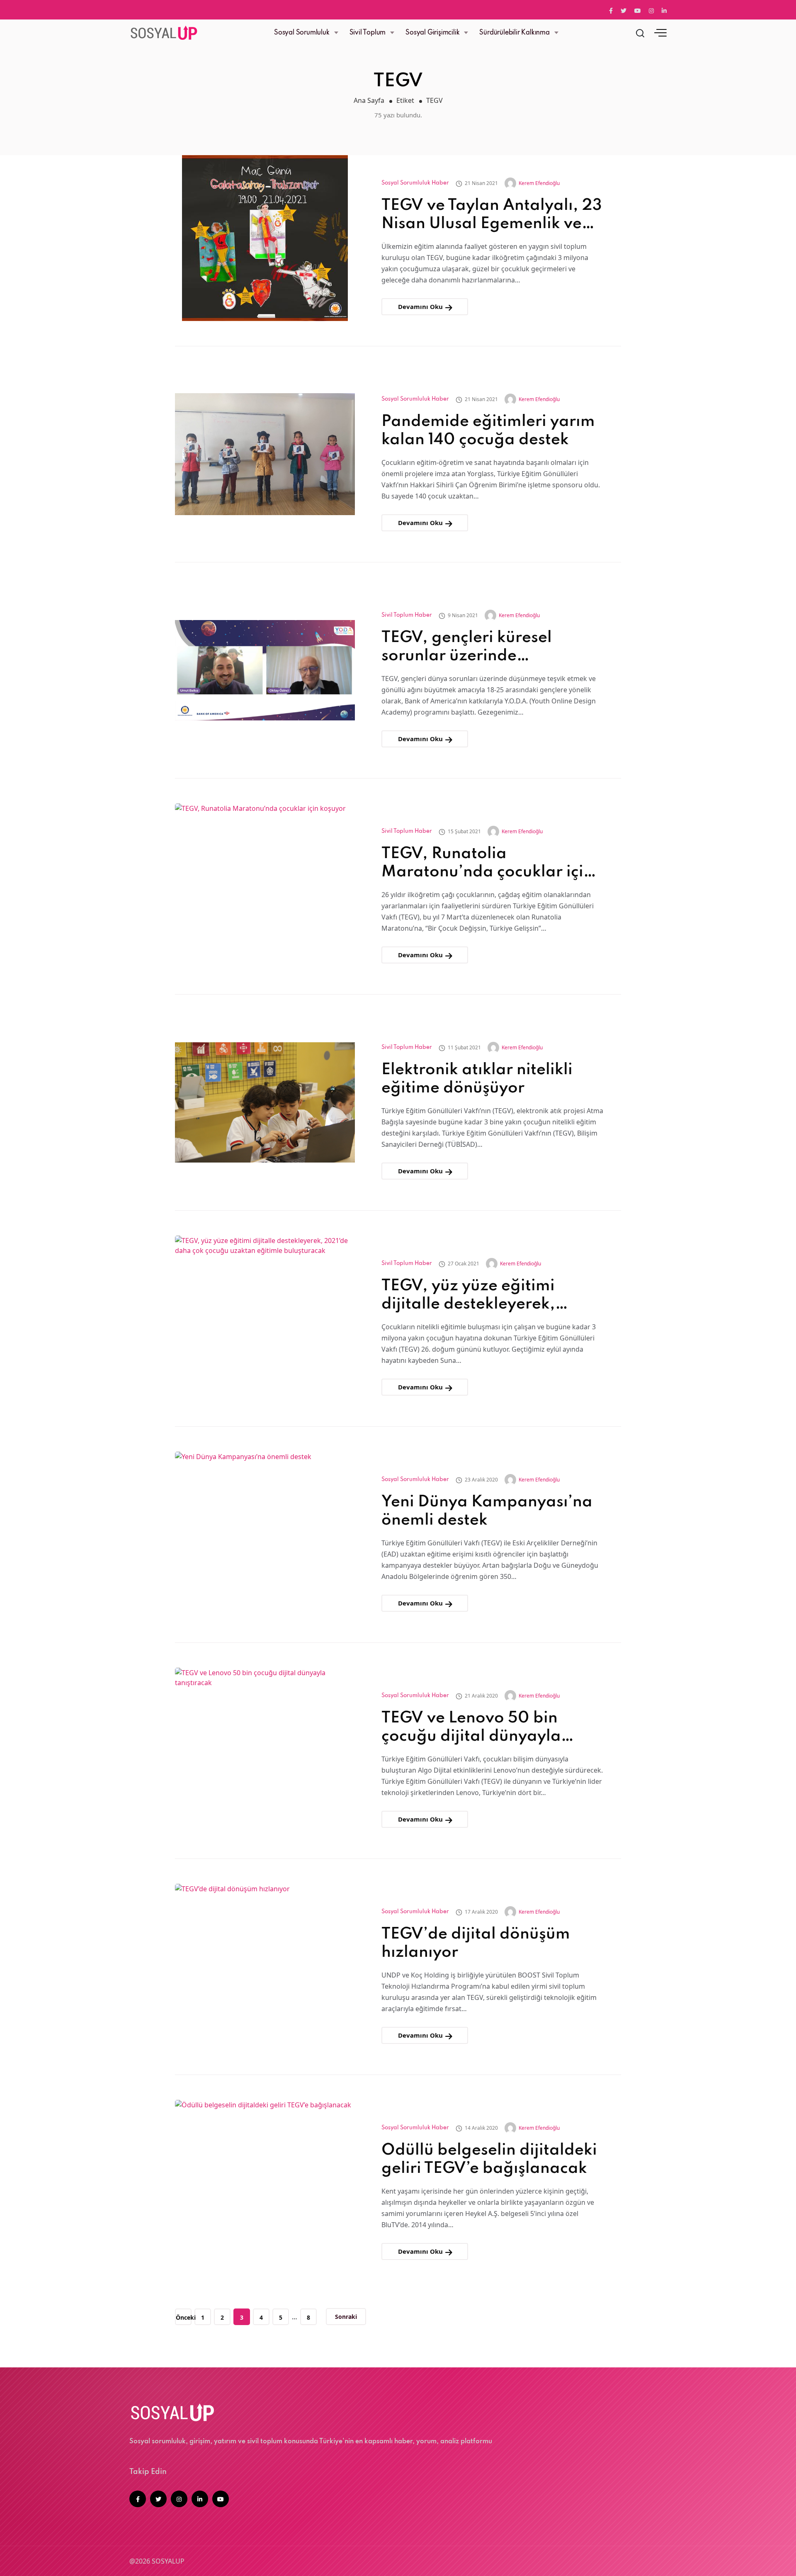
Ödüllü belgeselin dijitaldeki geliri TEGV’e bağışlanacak (489, 2160)
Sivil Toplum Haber (407, 615)
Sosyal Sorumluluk (302, 33)
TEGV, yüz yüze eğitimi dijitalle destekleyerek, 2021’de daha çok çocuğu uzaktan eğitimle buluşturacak (479, 1296)
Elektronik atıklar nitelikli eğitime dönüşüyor (477, 1079)
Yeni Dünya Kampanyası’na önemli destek (487, 1511)
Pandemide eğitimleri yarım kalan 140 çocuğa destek (488, 431)
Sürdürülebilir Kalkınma (514, 33)
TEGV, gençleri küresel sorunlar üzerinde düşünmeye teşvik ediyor (476, 648)
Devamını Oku (421, 306)
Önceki (184, 2317)
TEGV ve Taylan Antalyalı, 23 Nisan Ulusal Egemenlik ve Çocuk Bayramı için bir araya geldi (492, 215)
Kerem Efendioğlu (539, 183)
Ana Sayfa (369, 100)
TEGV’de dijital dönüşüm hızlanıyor (476, 1944)
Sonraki (346, 2317)
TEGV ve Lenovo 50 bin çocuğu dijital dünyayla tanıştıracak (471, 1728)
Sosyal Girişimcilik (432, 33)
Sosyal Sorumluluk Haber (415, 183)
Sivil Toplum (368, 33)
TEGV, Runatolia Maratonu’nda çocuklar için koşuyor (487, 864)
